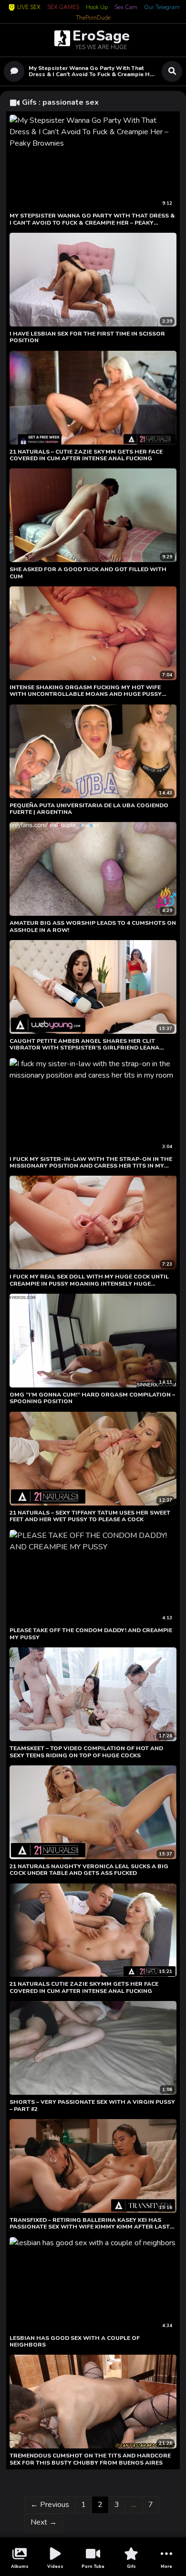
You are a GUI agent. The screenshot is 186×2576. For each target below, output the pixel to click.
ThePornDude (93, 18)
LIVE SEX (29, 7)
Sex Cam (126, 8)
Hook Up (97, 8)
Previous (50, 2505)
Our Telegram (162, 8)
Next (44, 2522)
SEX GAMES (63, 8)
